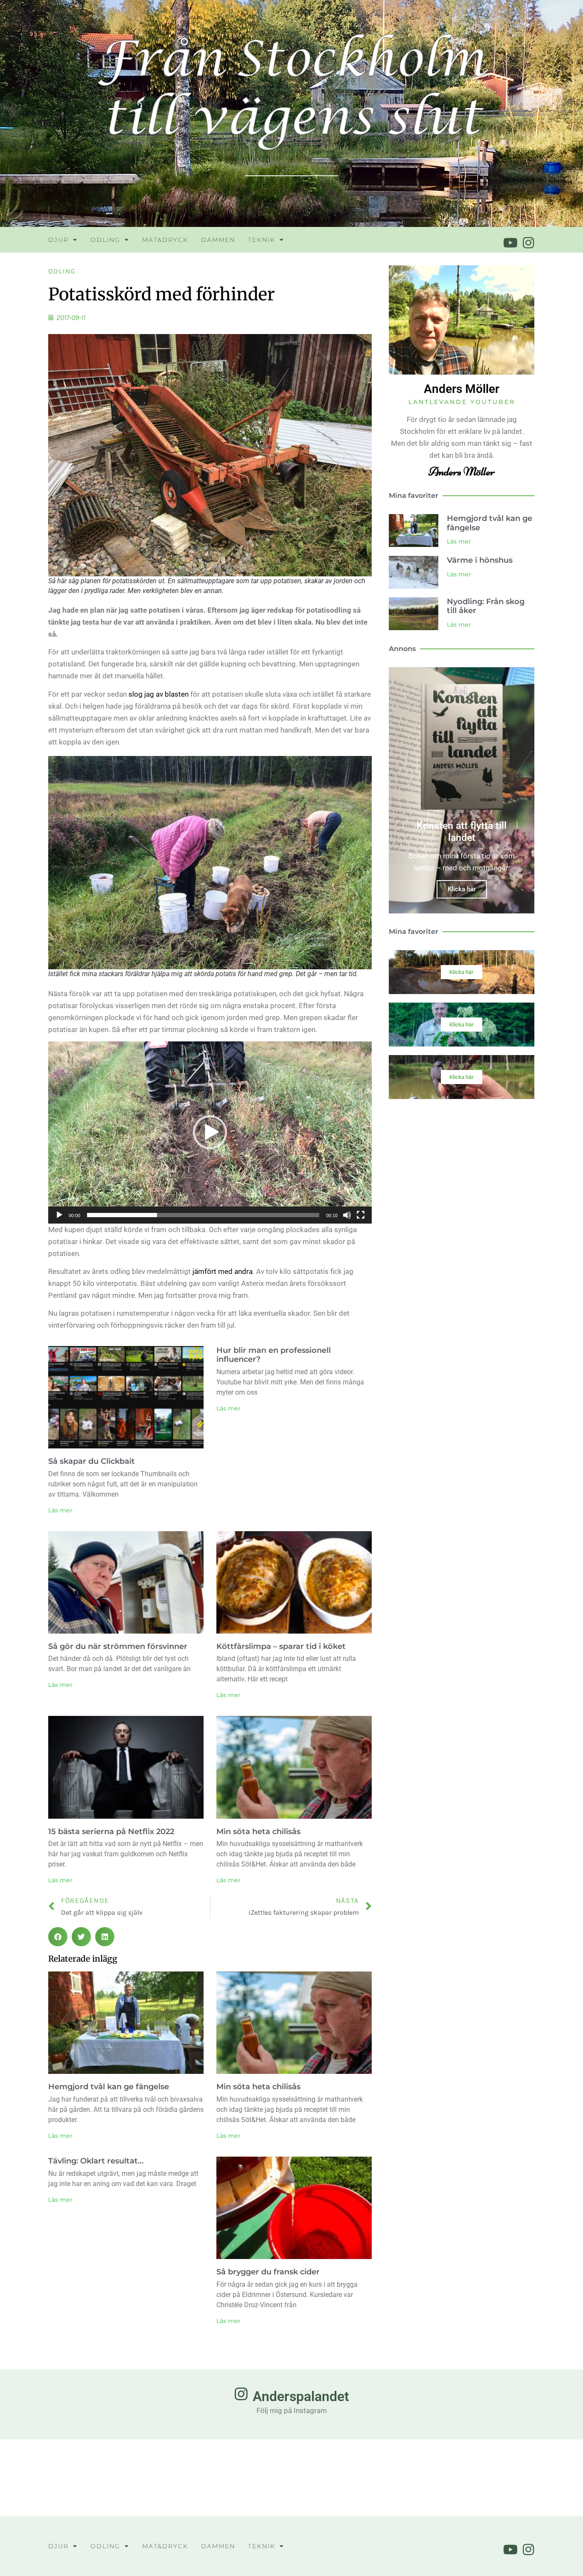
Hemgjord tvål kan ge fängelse (109, 2087)
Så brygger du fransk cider (268, 2272)
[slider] (203, 1215)
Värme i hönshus (480, 560)
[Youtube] (510, 243)
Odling (105, 240)
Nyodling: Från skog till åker (486, 606)
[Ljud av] (347, 1215)
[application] (210, 1132)
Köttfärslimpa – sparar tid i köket (281, 1646)
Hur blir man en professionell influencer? (274, 1355)
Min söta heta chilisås (258, 1832)
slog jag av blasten (159, 694)
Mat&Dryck (165, 240)
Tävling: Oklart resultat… (96, 2161)
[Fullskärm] (361, 1215)
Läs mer (60, 1510)
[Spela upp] (59, 1215)
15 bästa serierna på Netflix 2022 (111, 1832)
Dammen (218, 240)
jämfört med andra (223, 1271)
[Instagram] (528, 243)
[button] (210, 1132)
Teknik (262, 240)
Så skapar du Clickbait (92, 1461)
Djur (58, 240)
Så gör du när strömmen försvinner (118, 1646)
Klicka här (462, 889)
